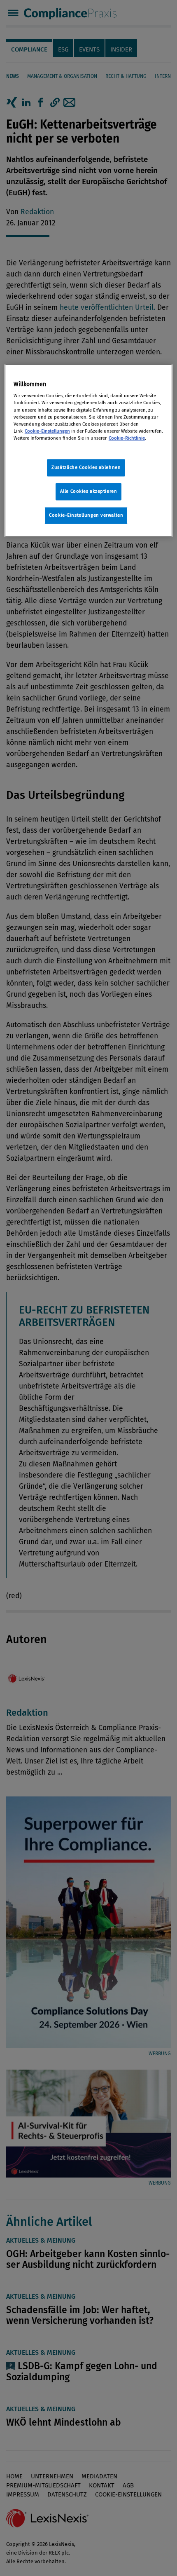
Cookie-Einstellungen (47, 431)
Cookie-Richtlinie (127, 438)
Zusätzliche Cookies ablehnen (86, 467)
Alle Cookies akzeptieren (89, 491)
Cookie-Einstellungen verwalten (86, 515)
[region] (89, 450)
